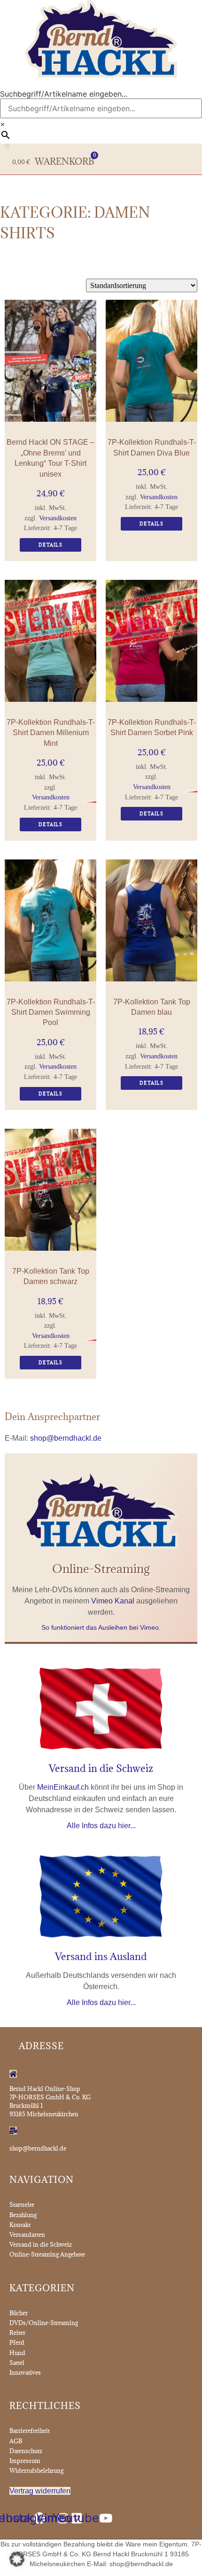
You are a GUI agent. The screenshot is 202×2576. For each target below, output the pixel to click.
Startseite (22, 2204)
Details (50, 545)
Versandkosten (58, 518)
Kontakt (20, 2225)
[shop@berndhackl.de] (13, 2131)
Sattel (17, 2363)
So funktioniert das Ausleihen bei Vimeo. (101, 1627)
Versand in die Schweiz (101, 1768)
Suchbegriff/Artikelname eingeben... (64, 94)
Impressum (25, 2461)
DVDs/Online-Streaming (44, 2323)
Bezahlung (23, 2215)
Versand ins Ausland (101, 1957)
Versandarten (27, 2234)
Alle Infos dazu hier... (101, 1826)
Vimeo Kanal (113, 1601)
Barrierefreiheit (30, 2431)
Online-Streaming (101, 1569)
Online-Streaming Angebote (47, 2254)
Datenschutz (26, 2451)
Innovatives (25, 2372)
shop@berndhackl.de (66, 1438)
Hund (17, 2353)
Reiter (17, 2333)
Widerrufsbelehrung (36, 2470)
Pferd (17, 2342)
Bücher (19, 2313)
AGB (16, 2441)
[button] (7, 146)
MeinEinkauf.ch (63, 1787)
